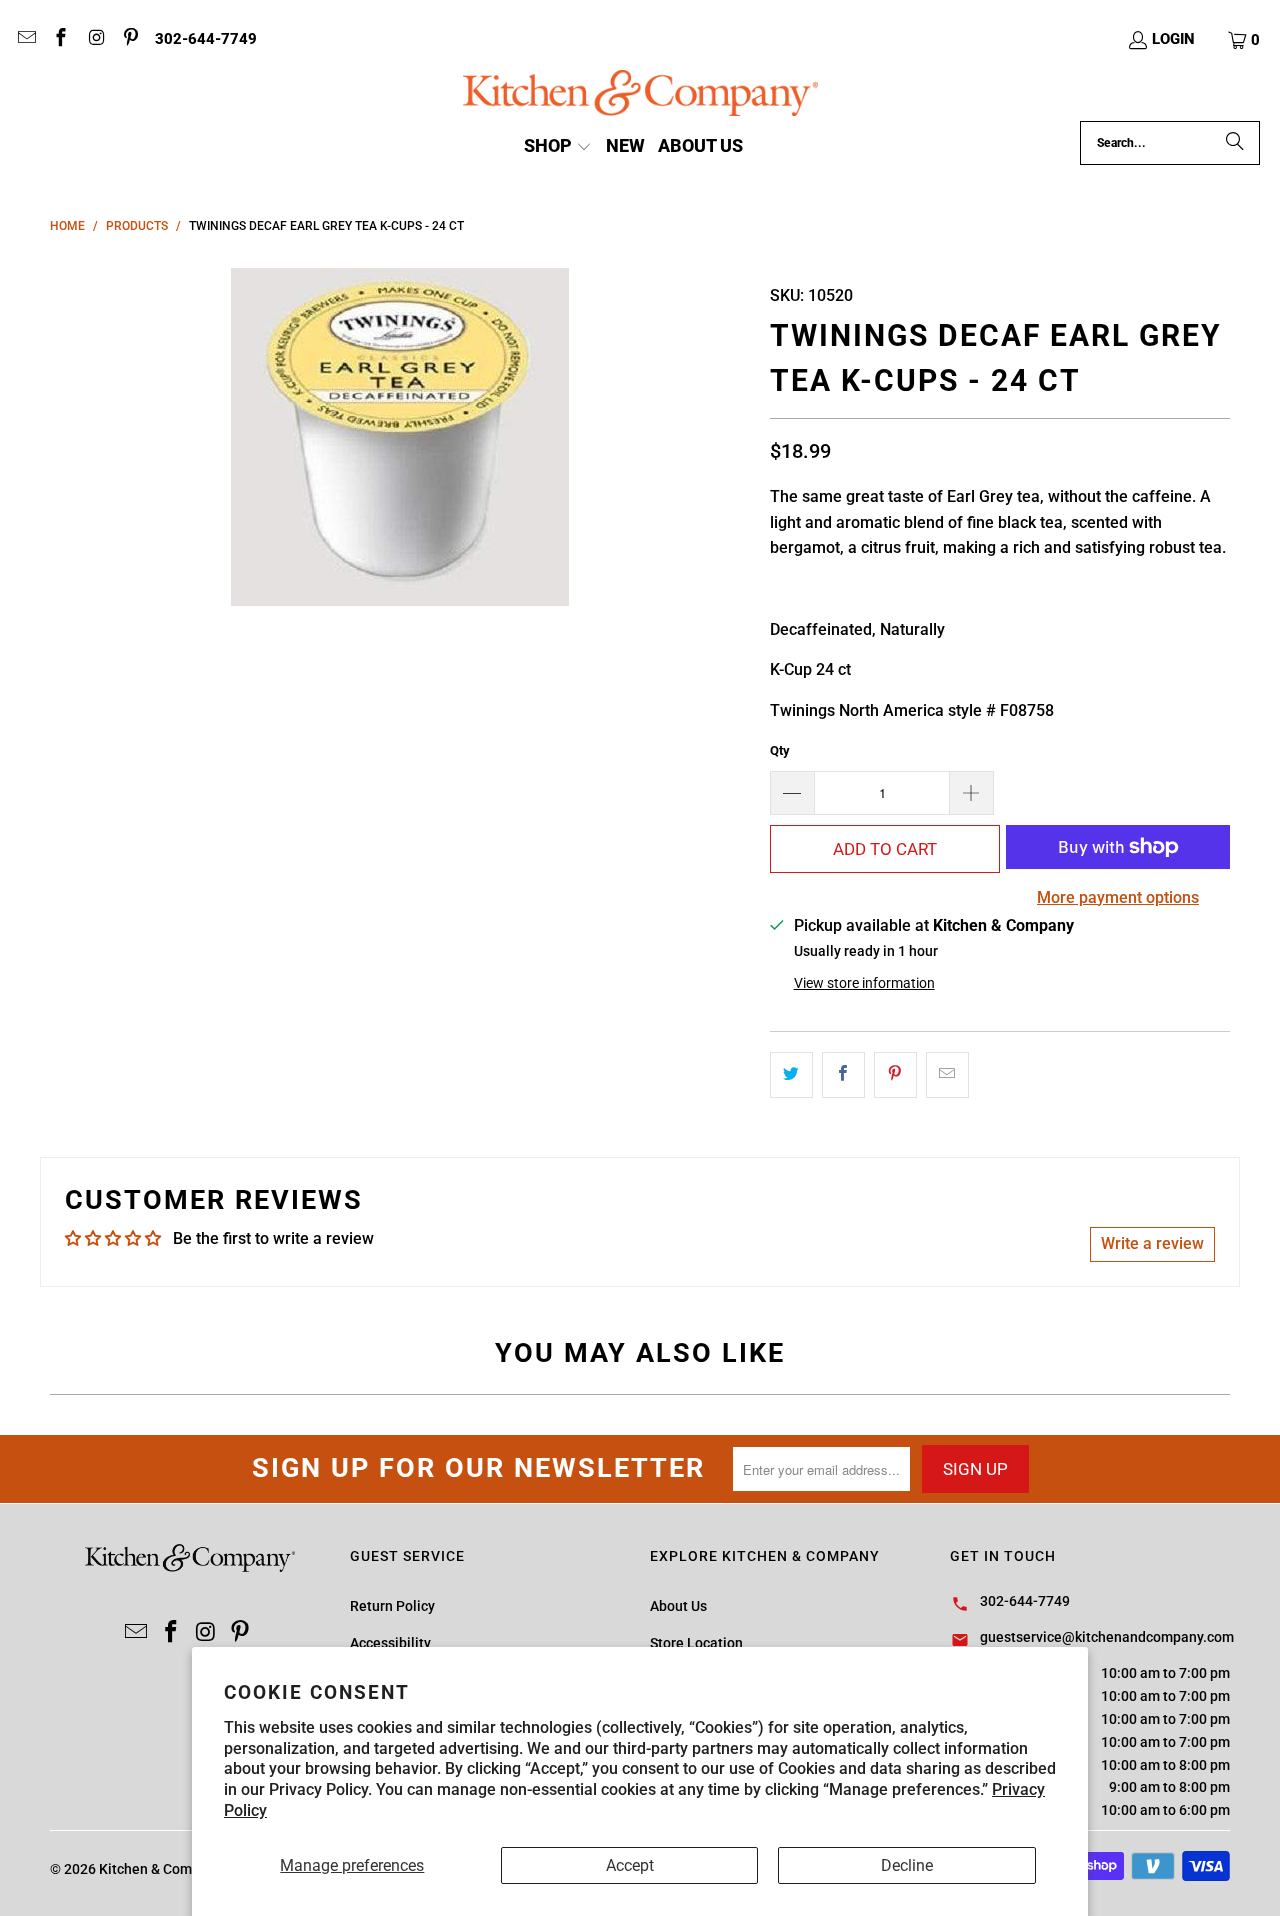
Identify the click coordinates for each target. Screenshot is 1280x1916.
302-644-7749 (206, 39)
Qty (780, 750)
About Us (678, 1606)
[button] (1245, 40)
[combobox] (1170, 143)
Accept (630, 1865)
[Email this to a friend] (947, 1075)
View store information (864, 983)
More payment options (1118, 897)
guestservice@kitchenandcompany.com (1107, 1637)
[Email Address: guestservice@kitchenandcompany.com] (25, 40)
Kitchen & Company (160, 1869)
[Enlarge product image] (400, 437)
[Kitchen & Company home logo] (640, 95)
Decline (907, 1865)
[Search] (1235, 143)
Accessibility (390, 1643)
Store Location (696, 1643)
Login (1173, 39)
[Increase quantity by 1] (972, 793)
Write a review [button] (1152, 1243)
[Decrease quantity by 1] (792, 793)
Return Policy (392, 1606)
